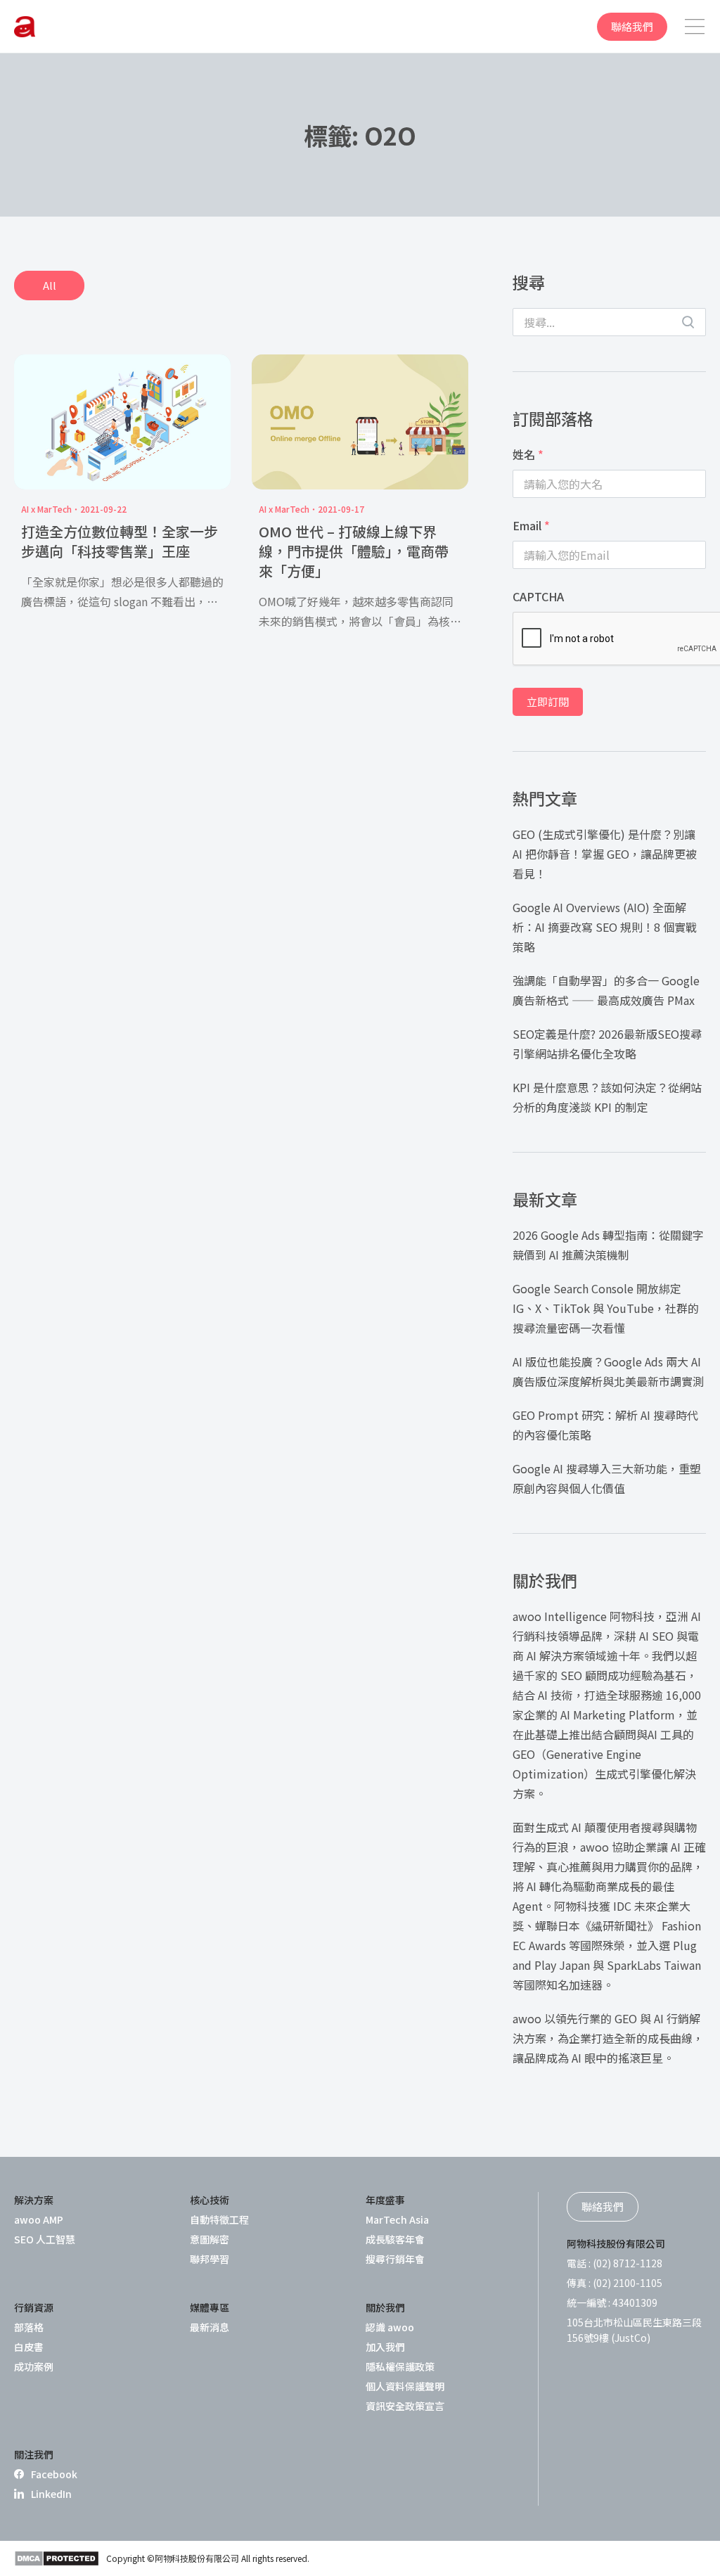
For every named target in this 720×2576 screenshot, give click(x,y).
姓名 (528, 454)
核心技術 (210, 2200)
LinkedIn (51, 2494)
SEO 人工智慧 (45, 2239)
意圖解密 (210, 2239)
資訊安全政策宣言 (405, 2406)
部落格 (29, 2327)
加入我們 (385, 2347)
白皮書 (29, 2347)
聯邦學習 (210, 2259)
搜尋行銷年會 (395, 2259)
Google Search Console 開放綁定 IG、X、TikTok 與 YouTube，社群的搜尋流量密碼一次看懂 (606, 1308)
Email (531, 525)
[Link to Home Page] (25, 27)
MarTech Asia (397, 2219)
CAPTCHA (538, 596)
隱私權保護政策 (400, 2366)
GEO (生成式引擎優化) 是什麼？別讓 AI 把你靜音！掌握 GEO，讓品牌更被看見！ (605, 854)
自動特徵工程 (219, 2219)
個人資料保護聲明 (405, 2386)
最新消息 (210, 2327)
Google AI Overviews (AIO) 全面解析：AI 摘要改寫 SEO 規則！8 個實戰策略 (605, 927)
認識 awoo (390, 2327)
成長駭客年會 (395, 2239)
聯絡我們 (632, 26)
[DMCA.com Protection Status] (57, 2558)
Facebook (54, 2474)
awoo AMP (39, 2219)
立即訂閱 (548, 701)
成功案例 (34, 2366)
